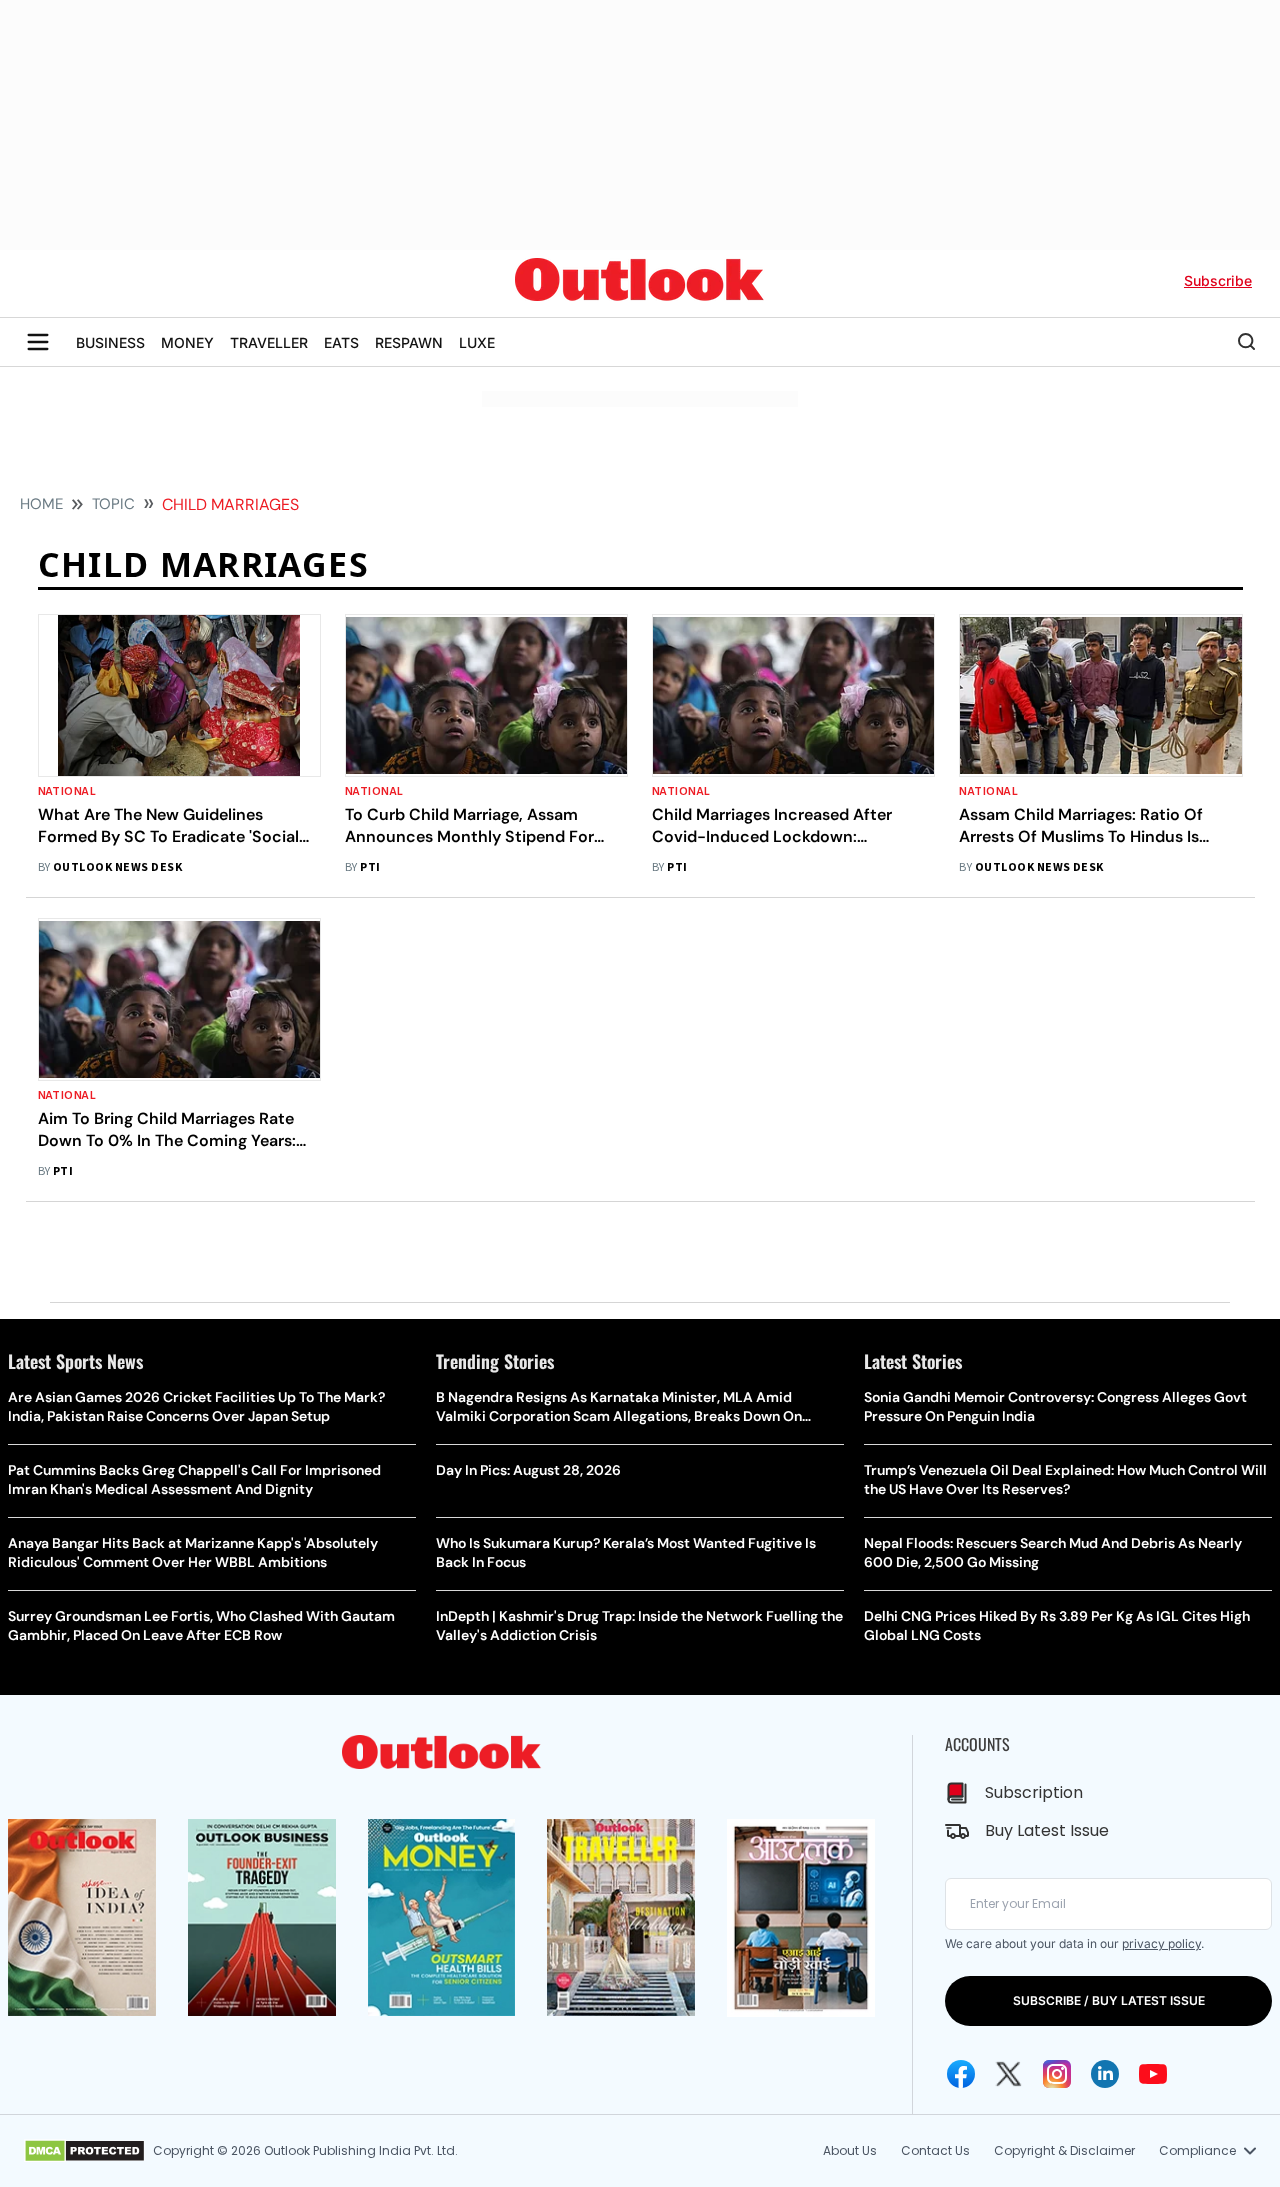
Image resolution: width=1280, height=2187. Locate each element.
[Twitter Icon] (1009, 2074)
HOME (41, 504)
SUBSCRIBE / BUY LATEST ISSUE (1109, 2000)
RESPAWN (409, 342)
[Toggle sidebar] (38, 342)
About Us (850, 2150)
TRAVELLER (269, 342)
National (67, 791)
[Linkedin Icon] (1105, 2074)
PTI (370, 867)
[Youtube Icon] (1153, 2074)
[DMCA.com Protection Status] (84, 2151)
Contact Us (935, 2150)
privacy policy (1161, 1943)
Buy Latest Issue (1047, 1830)
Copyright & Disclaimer (1064, 2150)
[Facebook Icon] (961, 2074)
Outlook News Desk (117, 867)
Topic (113, 504)
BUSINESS (110, 342)
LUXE (477, 342)
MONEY (187, 342)
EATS (341, 342)
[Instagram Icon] (1057, 2074)
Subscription (1034, 1792)
